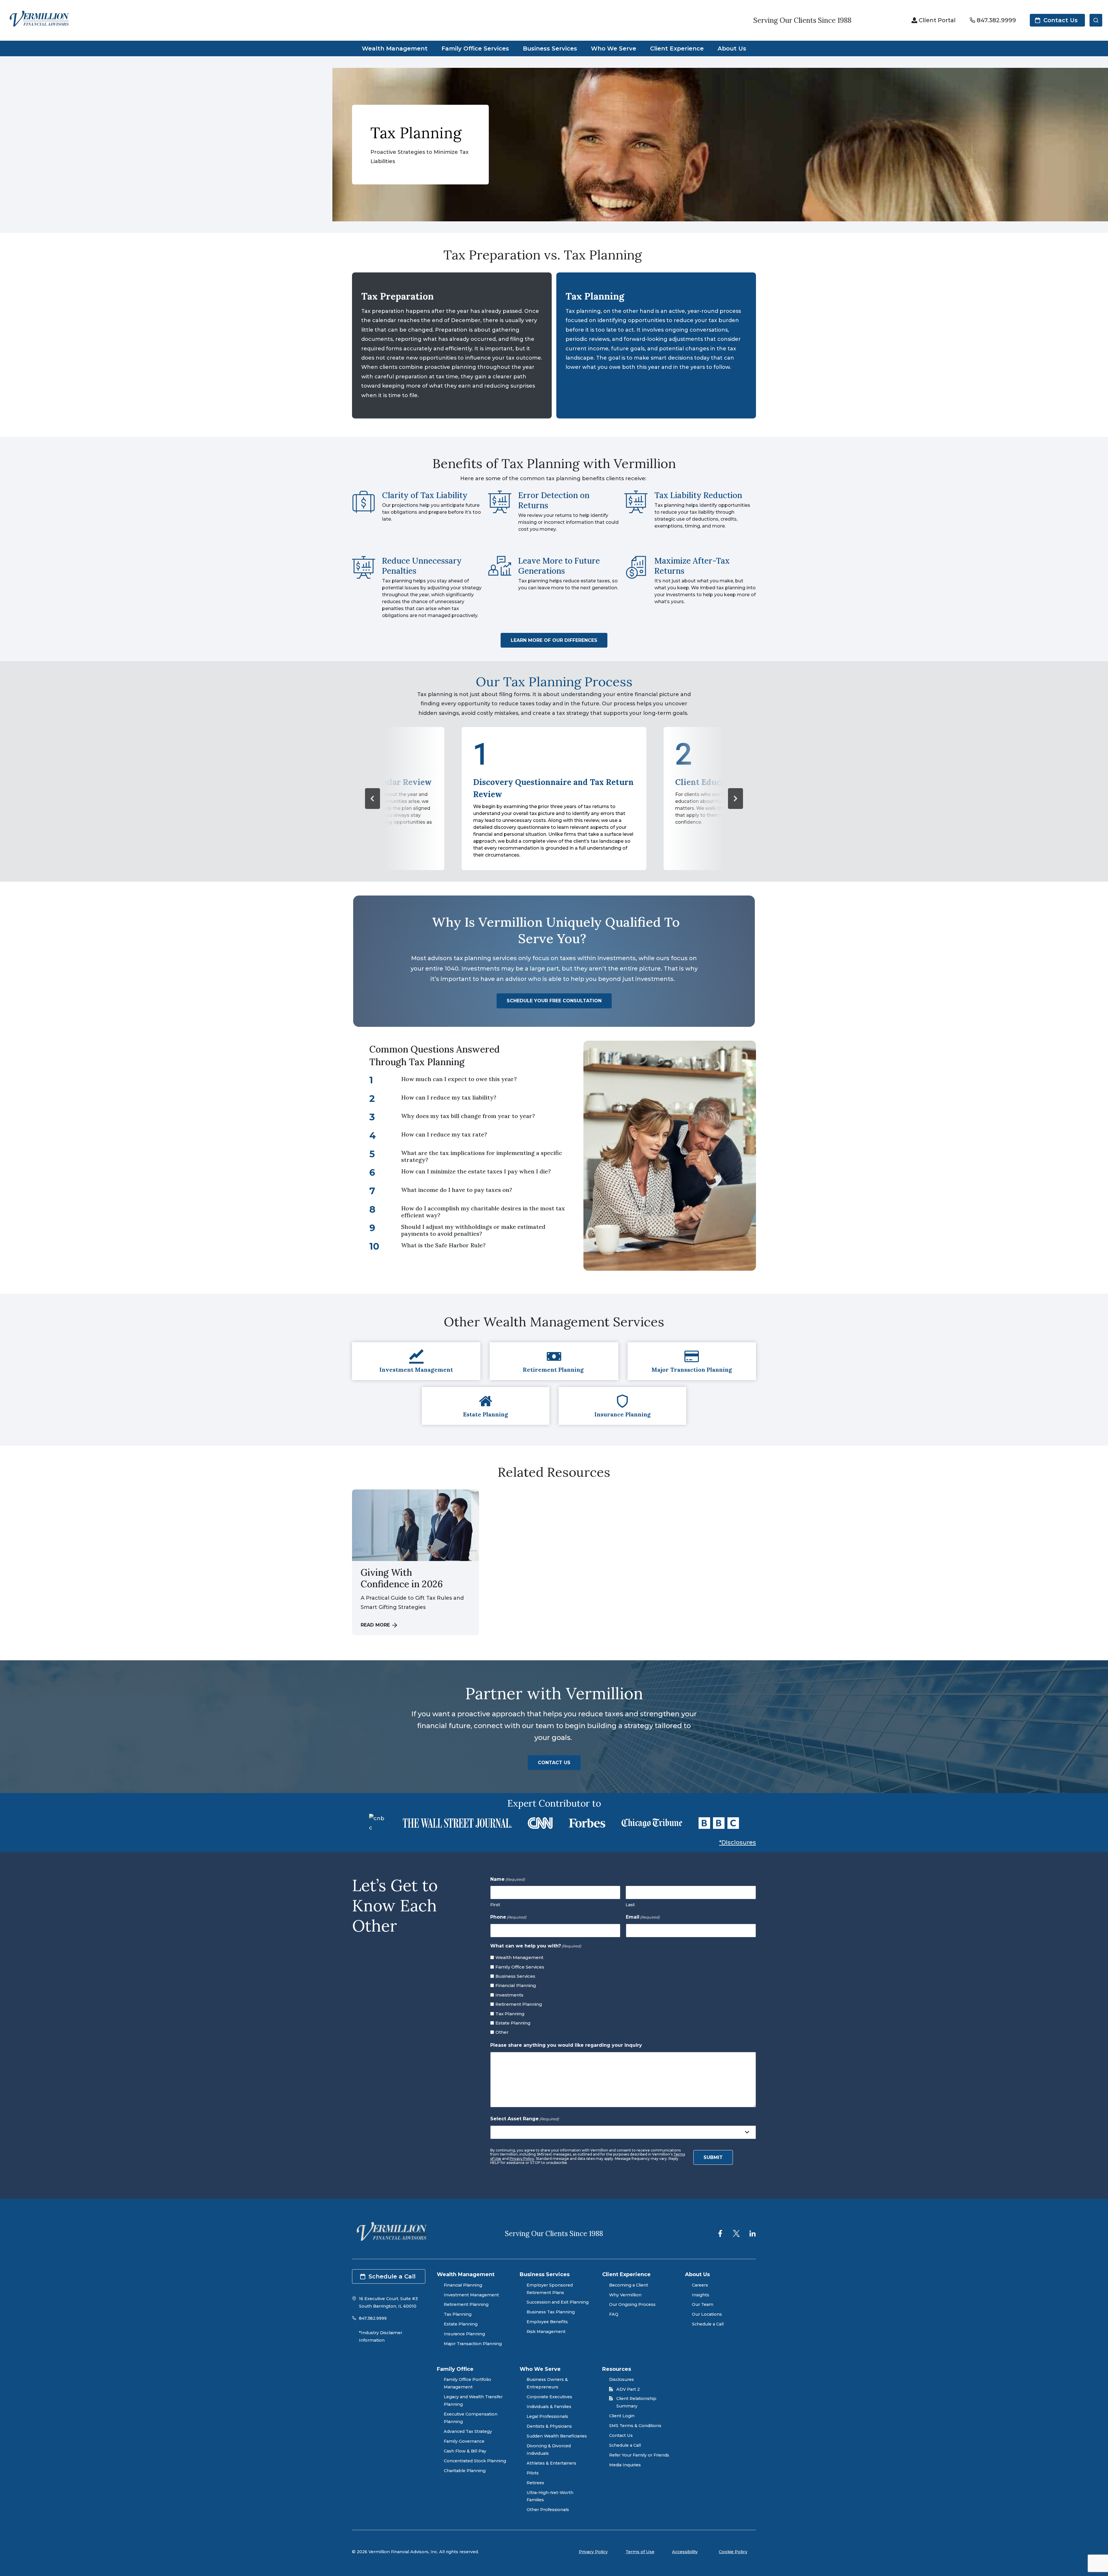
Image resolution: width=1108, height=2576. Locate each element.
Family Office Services (475, 48)
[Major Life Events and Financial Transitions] (692, 1361)
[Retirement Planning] (554, 1361)
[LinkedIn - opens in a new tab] (753, 2233)
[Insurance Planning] (622, 1406)
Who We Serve (614, 48)
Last (630, 1905)
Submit (713, 2157)
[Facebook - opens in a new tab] (720, 2233)
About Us (732, 48)
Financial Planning (516, 1985)
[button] (373, 799)
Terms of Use (640, 2552)
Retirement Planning (519, 2004)
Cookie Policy (733, 2552)
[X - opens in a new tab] (736, 2233)
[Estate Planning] (486, 1406)
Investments (509, 1995)
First (495, 1905)
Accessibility (685, 2552)
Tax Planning (510, 2014)
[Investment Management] (416, 1361)
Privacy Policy (522, 2159)
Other (502, 2032)
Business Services (550, 48)
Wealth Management (395, 48)
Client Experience (677, 48)
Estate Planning (513, 2023)
